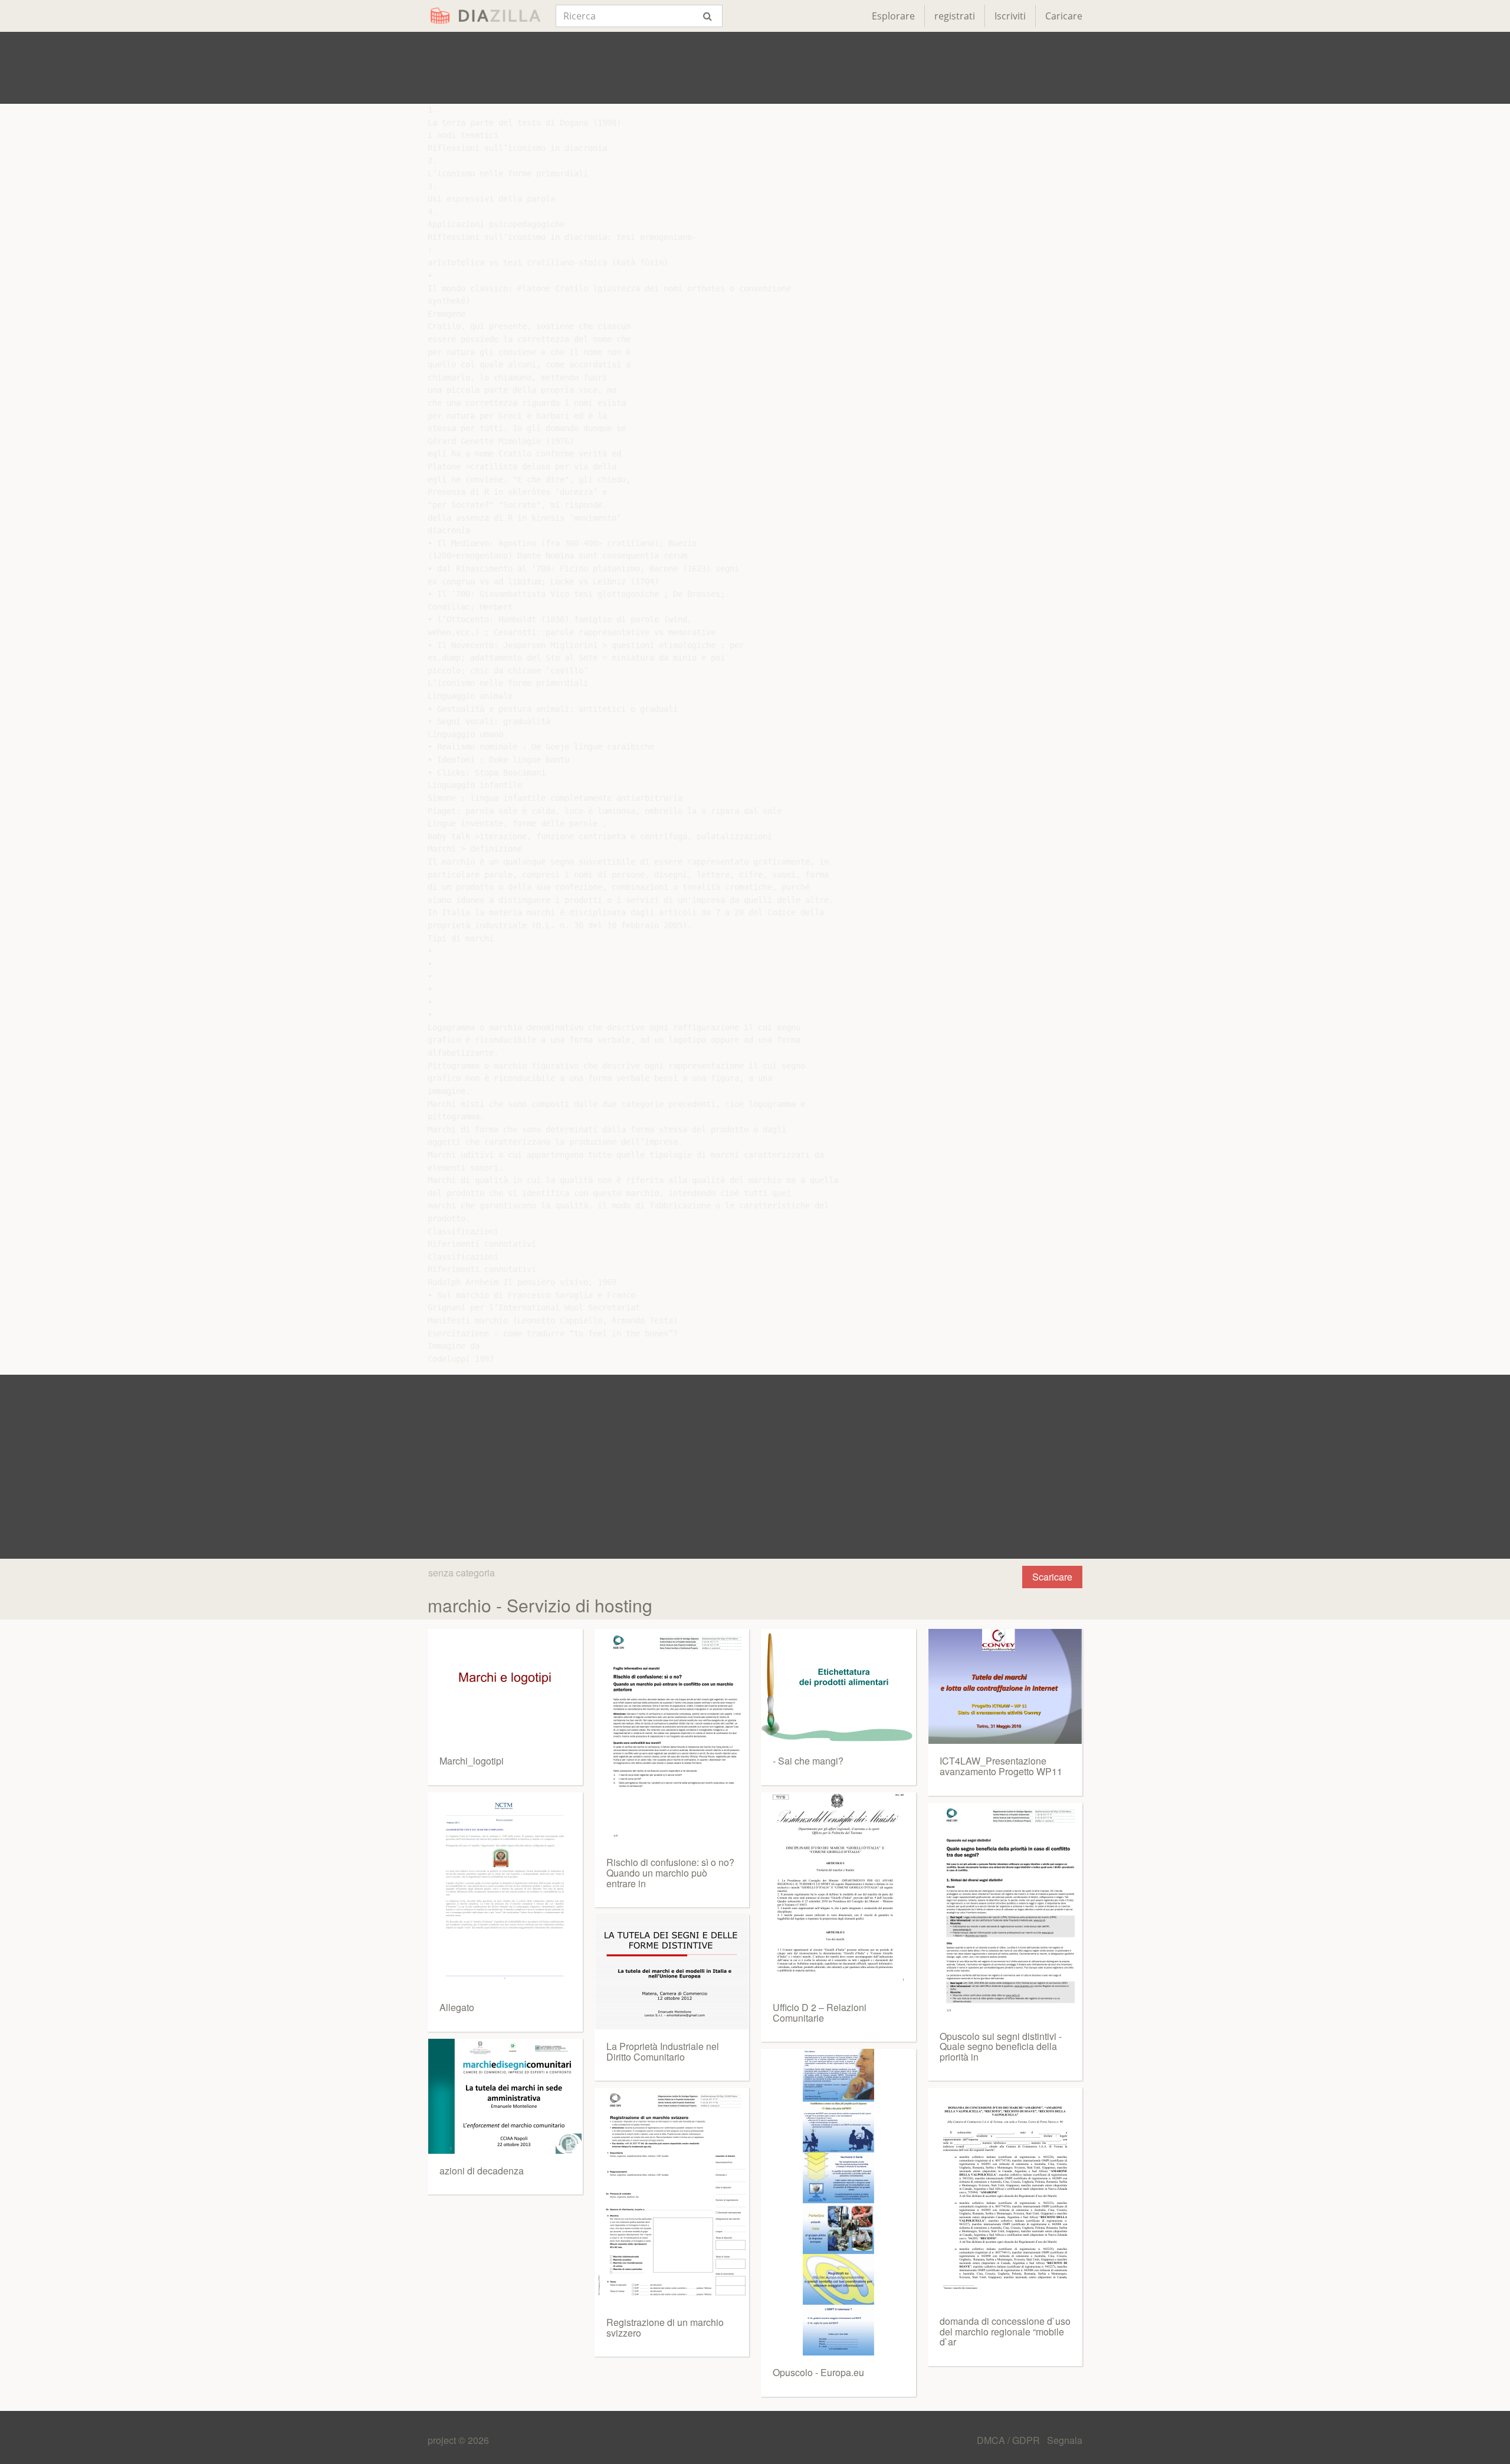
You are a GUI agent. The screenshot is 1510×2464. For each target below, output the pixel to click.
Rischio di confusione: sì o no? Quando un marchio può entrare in (670, 1872)
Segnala (1065, 2440)
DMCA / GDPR (1010, 2440)
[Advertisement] (755, 68)
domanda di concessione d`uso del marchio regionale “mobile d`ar (1005, 2331)
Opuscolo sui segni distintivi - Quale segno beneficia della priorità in (1001, 2046)
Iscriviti (1010, 16)
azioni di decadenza (482, 2171)
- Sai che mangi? (808, 1761)
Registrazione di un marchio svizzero (665, 2327)
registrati (955, 16)
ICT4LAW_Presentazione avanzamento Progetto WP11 (1001, 1766)
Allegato (457, 2007)
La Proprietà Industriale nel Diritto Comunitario (663, 2051)
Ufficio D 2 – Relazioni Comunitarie (820, 2013)
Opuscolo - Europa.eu (818, 2372)
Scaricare (1052, 1577)
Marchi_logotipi (472, 1761)
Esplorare (893, 16)
